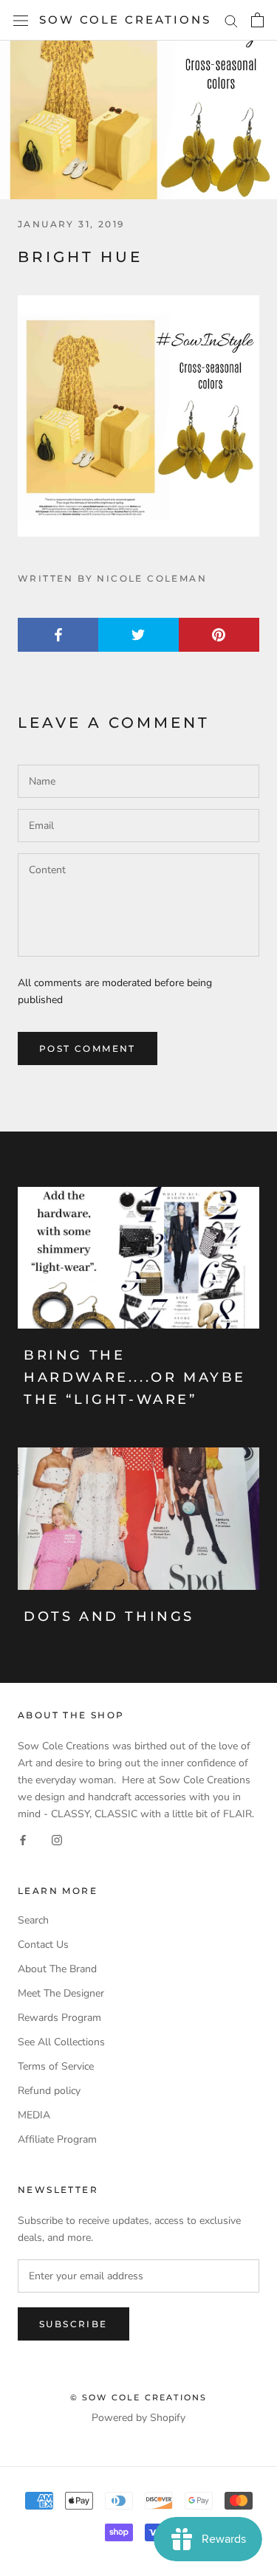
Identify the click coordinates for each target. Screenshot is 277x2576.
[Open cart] (257, 20)
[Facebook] (23, 1840)
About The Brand (57, 1969)
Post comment (88, 1048)
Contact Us (43, 1945)
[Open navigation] (21, 20)
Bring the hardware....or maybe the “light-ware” (135, 1377)
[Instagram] (57, 1840)
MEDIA (34, 2115)
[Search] (231, 20)
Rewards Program (59, 2018)
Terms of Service (56, 2066)
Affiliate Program (57, 2139)
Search (33, 1920)
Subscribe (73, 2324)
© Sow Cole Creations (139, 2397)
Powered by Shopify (138, 2418)
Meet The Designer (61, 1993)
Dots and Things (109, 1616)
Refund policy (49, 2091)
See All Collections (61, 2042)
